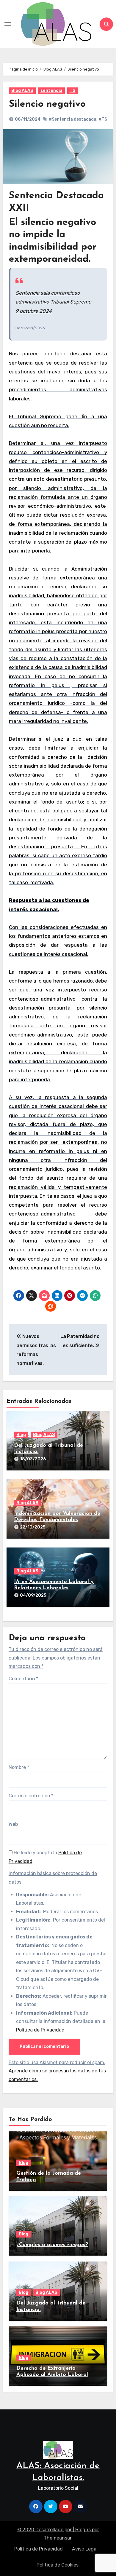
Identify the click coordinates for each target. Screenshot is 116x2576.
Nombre (19, 1767)
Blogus (83, 2530)
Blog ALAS (22, 91)
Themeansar (58, 2538)
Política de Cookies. (58, 2565)
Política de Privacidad (40, 2030)
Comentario (23, 1679)
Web (13, 1824)
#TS (103, 119)
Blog (21, 1435)
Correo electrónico (31, 1796)
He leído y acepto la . (45, 1857)
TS (73, 91)
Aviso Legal (85, 2549)
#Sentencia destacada (73, 119)
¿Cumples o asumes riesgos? (52, 2245)
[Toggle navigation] (8, 24)
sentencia (51, 91)
